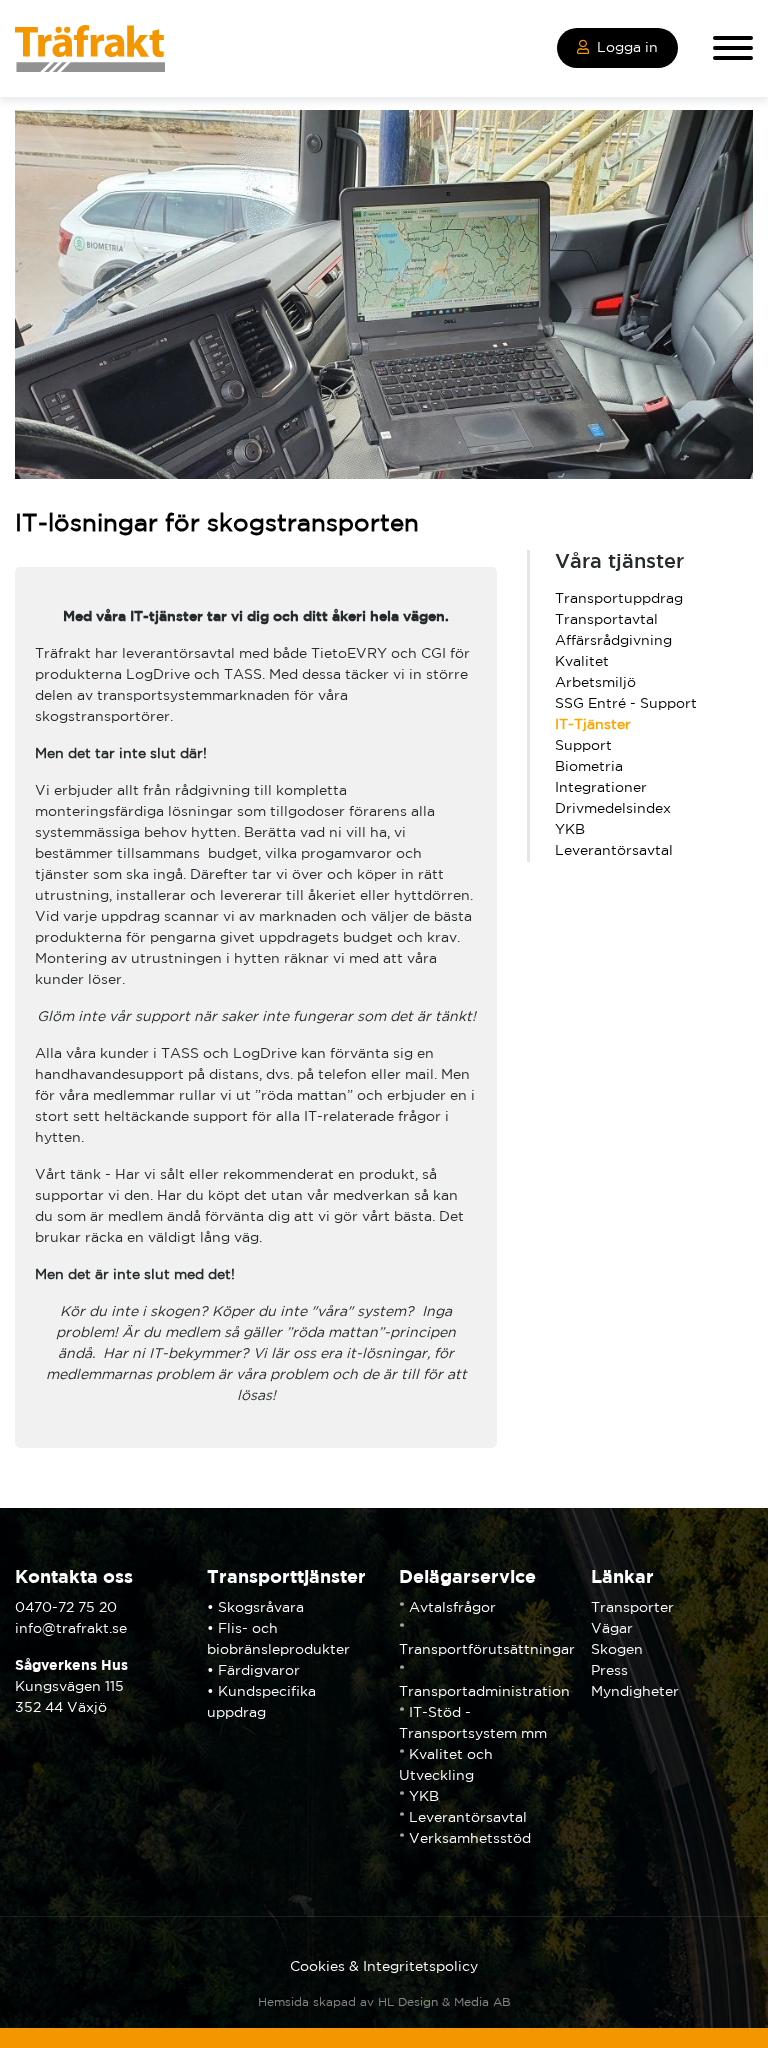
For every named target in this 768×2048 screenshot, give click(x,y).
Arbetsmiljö (595, 683)
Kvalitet (582, 662)
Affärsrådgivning (613, 641)
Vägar (612, 1629)
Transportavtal (606, 620)
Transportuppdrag (619, 599)
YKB (570, 830)
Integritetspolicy (420, 1967)
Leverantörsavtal (614, 851)
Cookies (317, 1967)
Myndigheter (635, 1692)
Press (609, 1671)
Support (583, 746)
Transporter (632, 1608)
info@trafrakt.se (71, 1629)
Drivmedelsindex (613, 809)
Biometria (589, 767)
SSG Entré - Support (626, 704)
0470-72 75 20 (66, 1608)
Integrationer (601, 788)
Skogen (617, 1650)
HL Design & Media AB (444, 2002)
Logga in (627, 48)
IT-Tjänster (593, 725)
